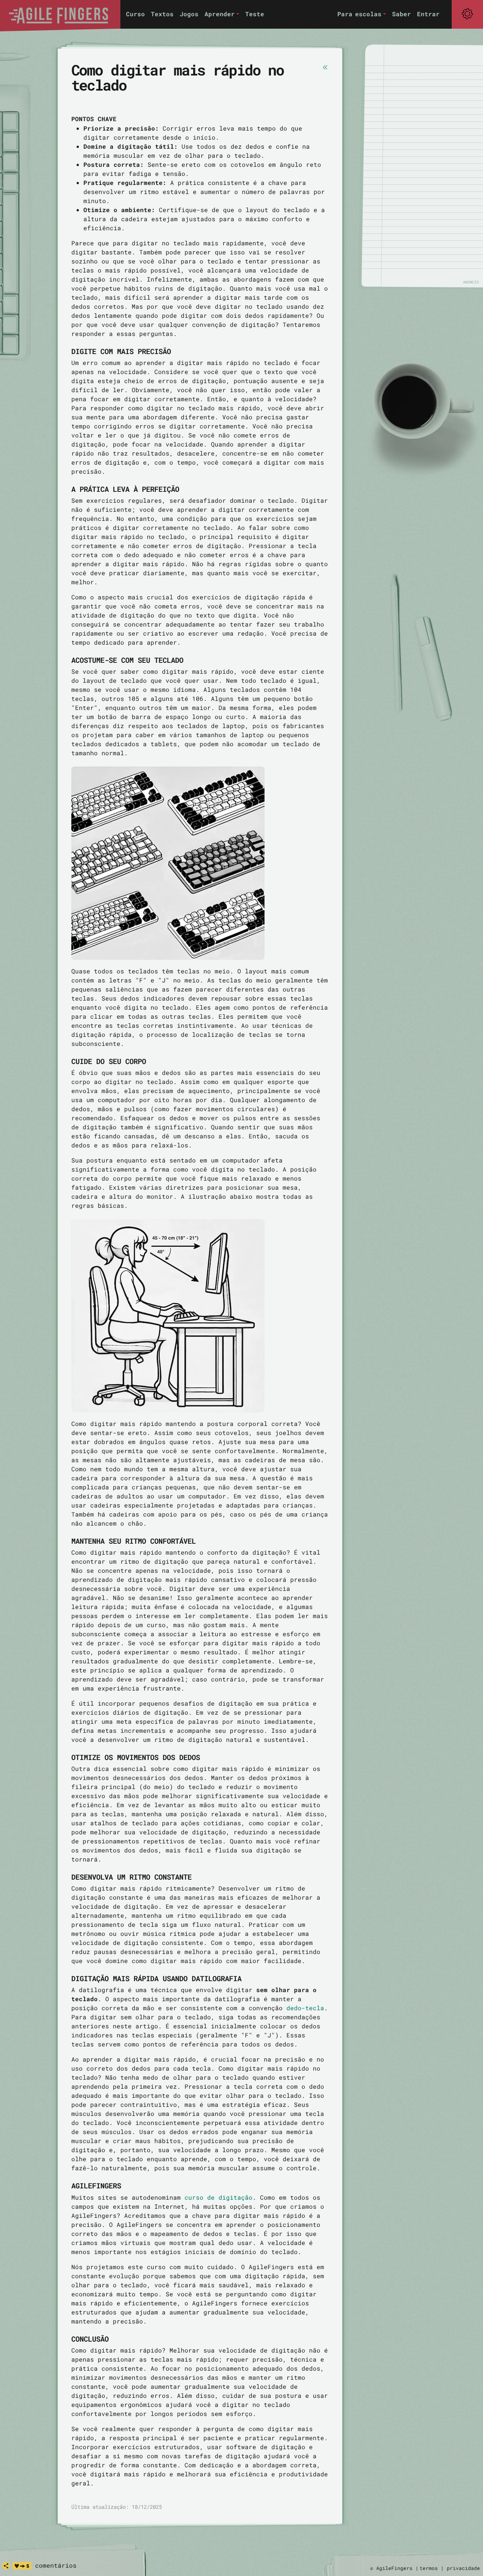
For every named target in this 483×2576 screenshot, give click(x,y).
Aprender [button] (220, 14)
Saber (401, 14)
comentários (56, 2565)
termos (429, 2568)
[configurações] (467, 14)
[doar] (22, 2566)
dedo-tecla (305, 2008)
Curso (135, 14)
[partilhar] (6, 2566)
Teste (255, 14)
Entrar (428, 14)
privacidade (463, 2568)
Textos (162, 14)
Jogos (189, 14)
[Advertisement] (426, 166)
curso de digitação (218, 2197)
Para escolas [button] (359, 14)
